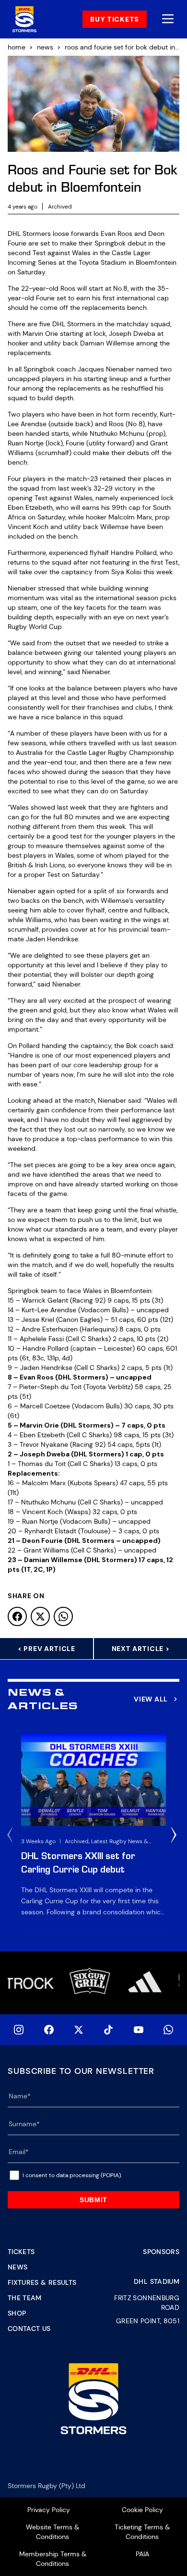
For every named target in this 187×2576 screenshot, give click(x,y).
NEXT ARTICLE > (141, 1649)
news (45, 47)
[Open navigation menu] (168, 19)
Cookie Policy (142, 2510)
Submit (93, 2200)
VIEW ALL (151, 1699)
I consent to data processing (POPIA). (72, 2175)
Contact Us (29, 2329)
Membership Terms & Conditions (53, 2559)
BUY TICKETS (115, 19)
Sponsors (161, 2252)
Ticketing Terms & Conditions (142, 2532)
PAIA (142, 2554)
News (18, 2267)
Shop (17, 2313)
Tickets (21, 2252)
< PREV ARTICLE (47, 1649)
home (17, 47)
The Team (25, 2298)
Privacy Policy (49, 2510)
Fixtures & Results (42, 2282)
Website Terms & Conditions (53, 2532)
